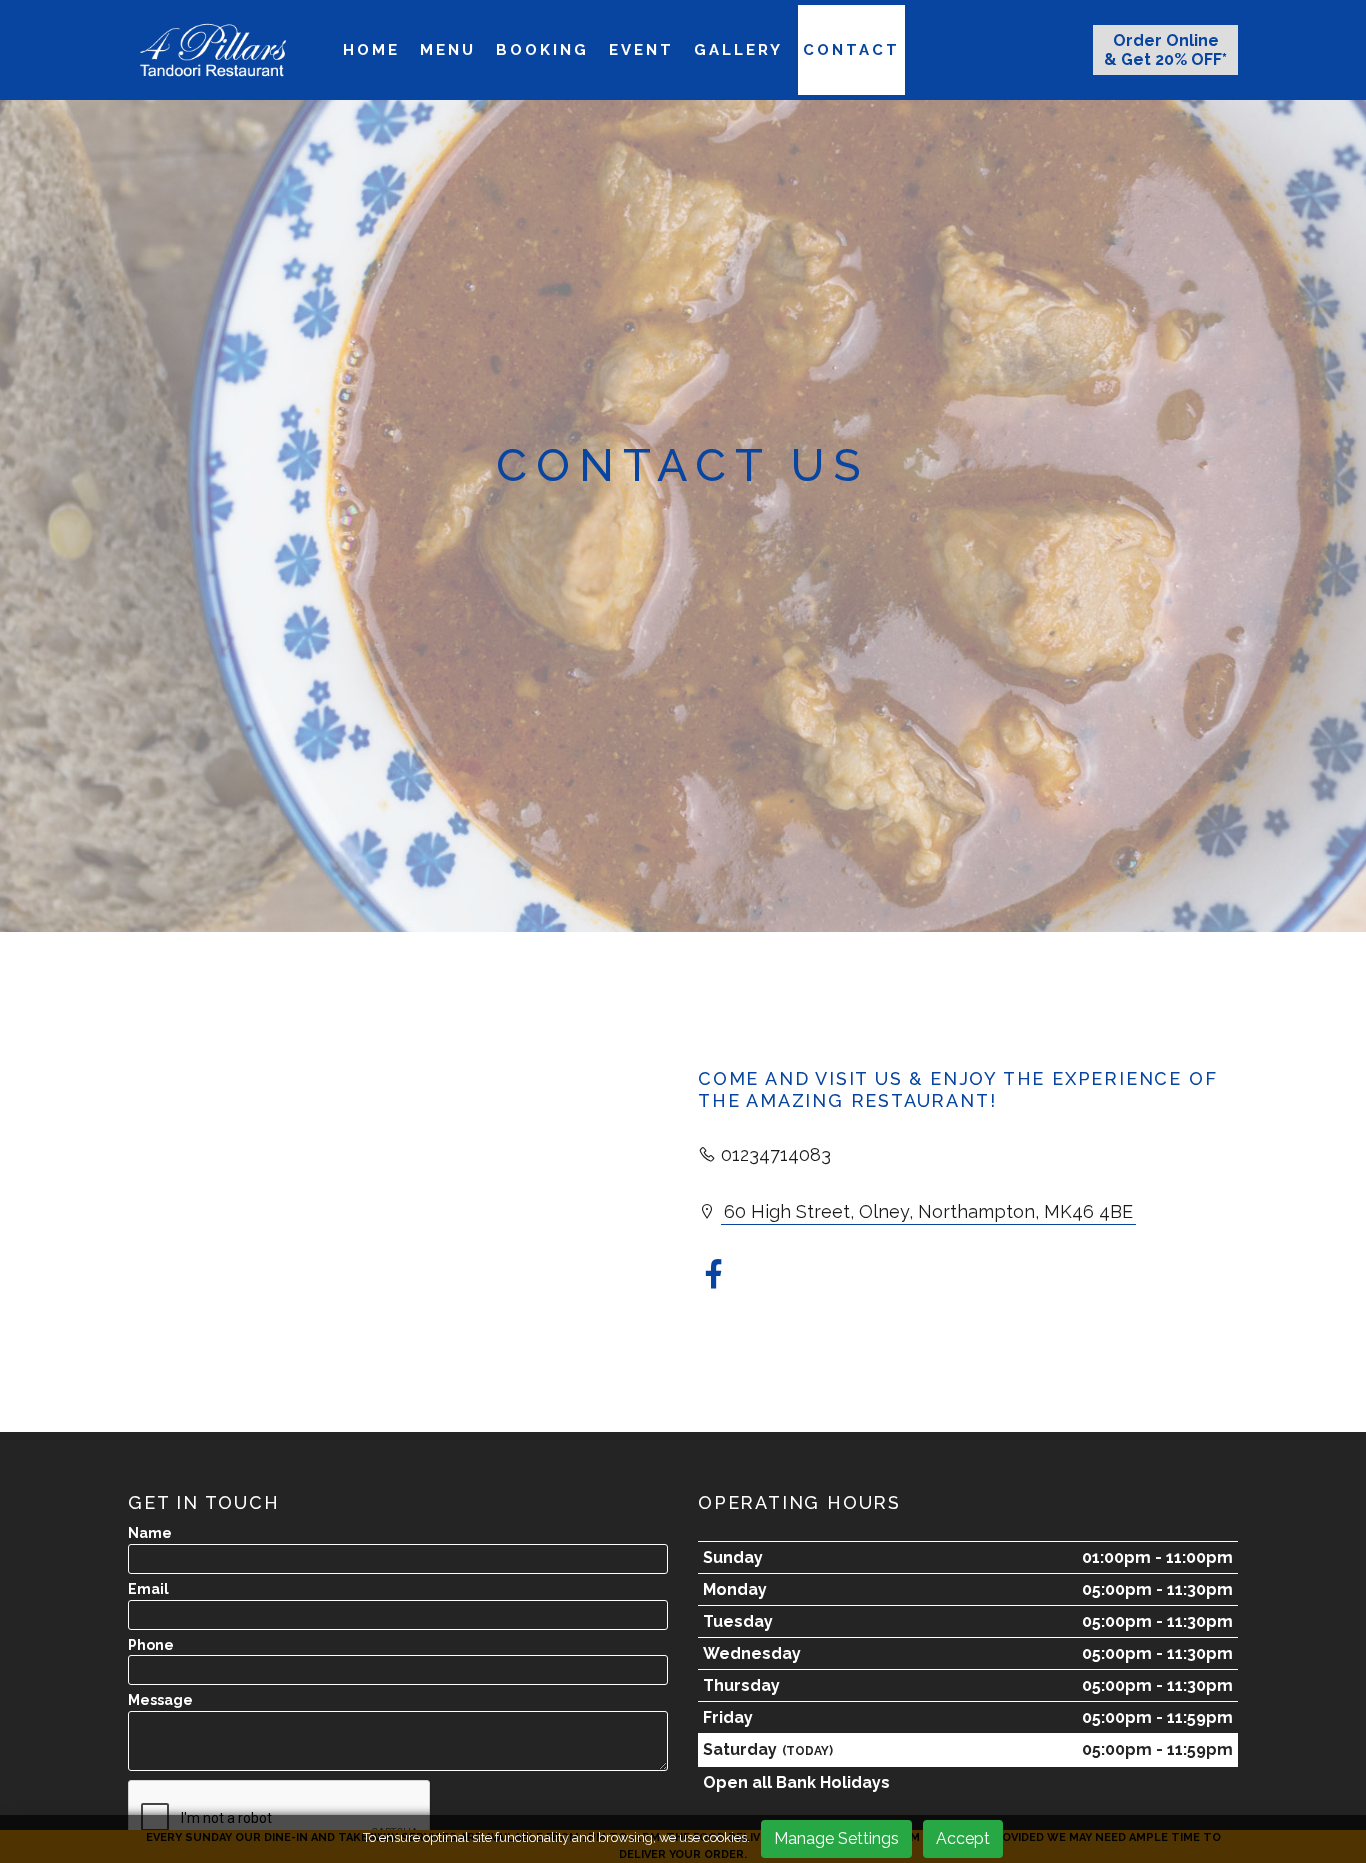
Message (160, 1700)
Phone (151, 1645)
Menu (448, 50)
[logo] (213, 50)
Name (150, 1533)
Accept (963, 1838)
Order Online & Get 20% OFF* (1165, 50)
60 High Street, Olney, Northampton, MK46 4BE (928, 1211)
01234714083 (776, 1154)
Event (641, 50)
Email (148, 1589)
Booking (542, 50)
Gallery (738, 50)
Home (371, 50)
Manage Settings (836, 1838)
